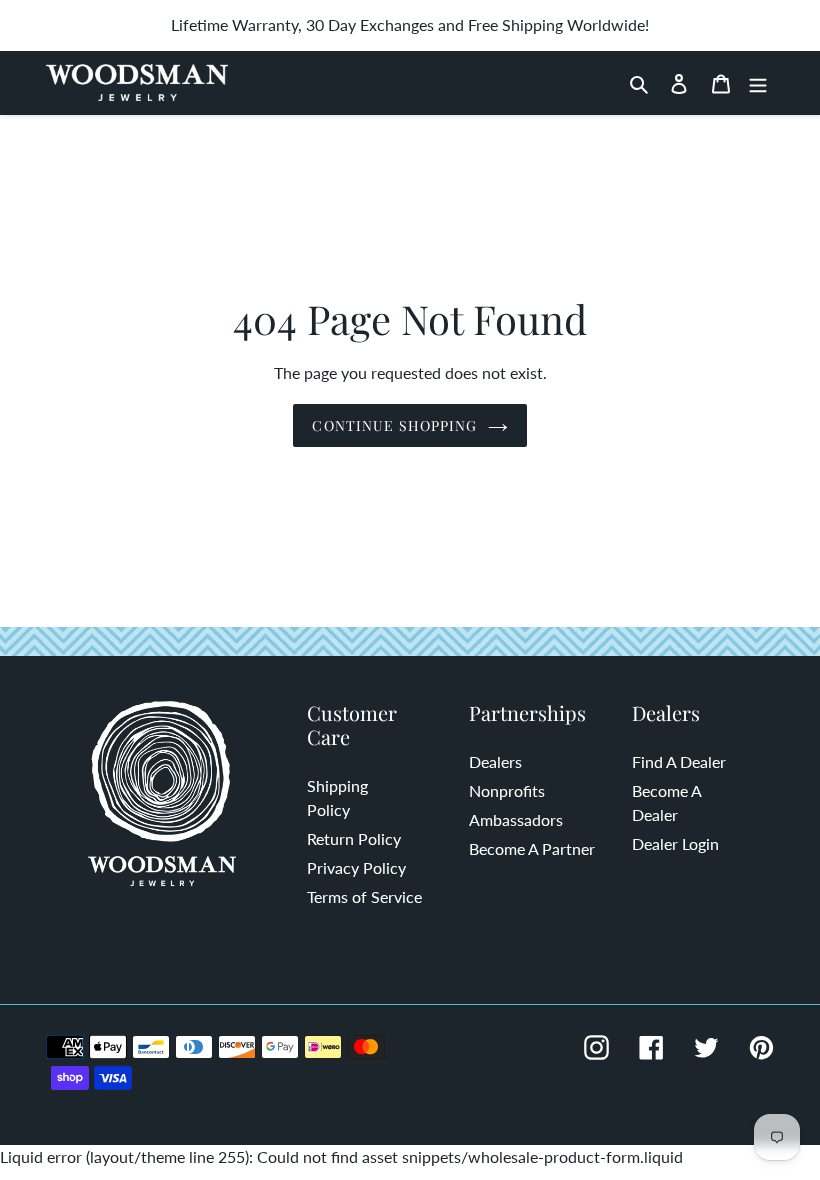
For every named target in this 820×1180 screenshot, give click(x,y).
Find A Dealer (679, 761)
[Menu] (758, 83)
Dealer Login (675, 843)
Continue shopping (394, 425)
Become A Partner (532, 848)
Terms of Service (364, 896)
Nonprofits (507, 790)
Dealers (495, 761)
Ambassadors (516, 819)
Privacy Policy (356, 867)
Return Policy (354, 838)
